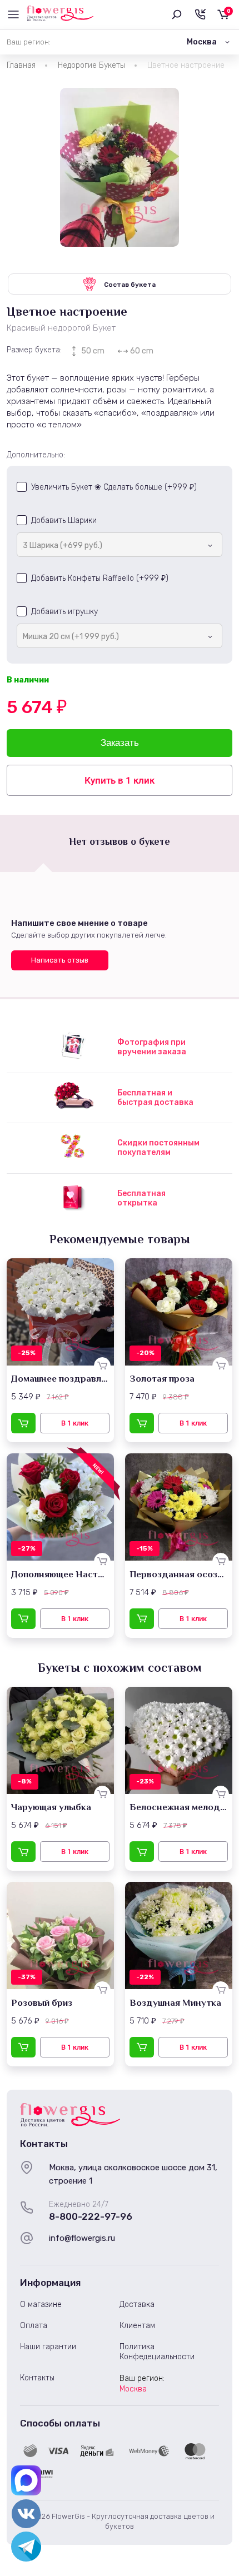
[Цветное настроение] (120, 167)
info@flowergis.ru (82, 2238)
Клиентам (137, 2326)
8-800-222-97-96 (91, 2216)
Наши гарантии (48, 2347)
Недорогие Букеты (91, 65)
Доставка (137, 2305)
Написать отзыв (60, 960)
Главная (21, 65)
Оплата (34, 2326)
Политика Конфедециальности (157, 2352)
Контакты (37, 2378)
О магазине (41, 2305)
